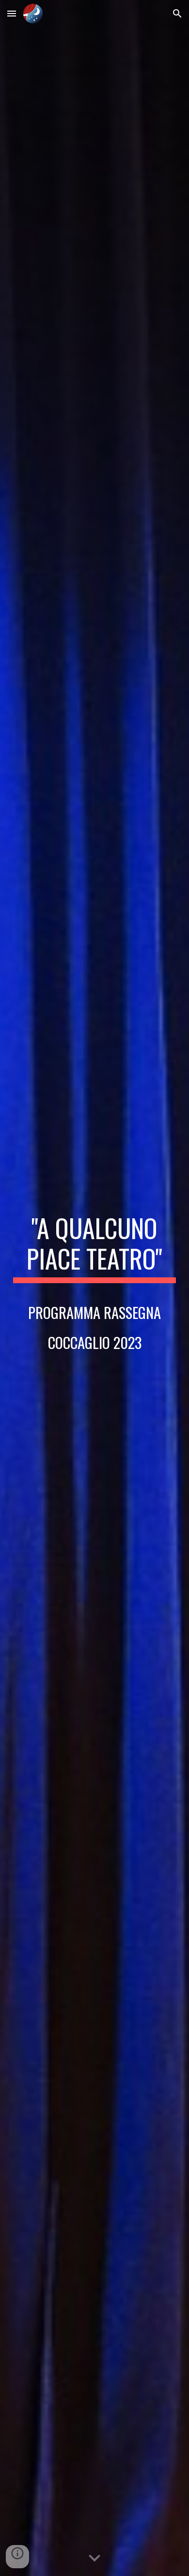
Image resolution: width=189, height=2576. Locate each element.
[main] (94, 1288)
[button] (12, 13)
